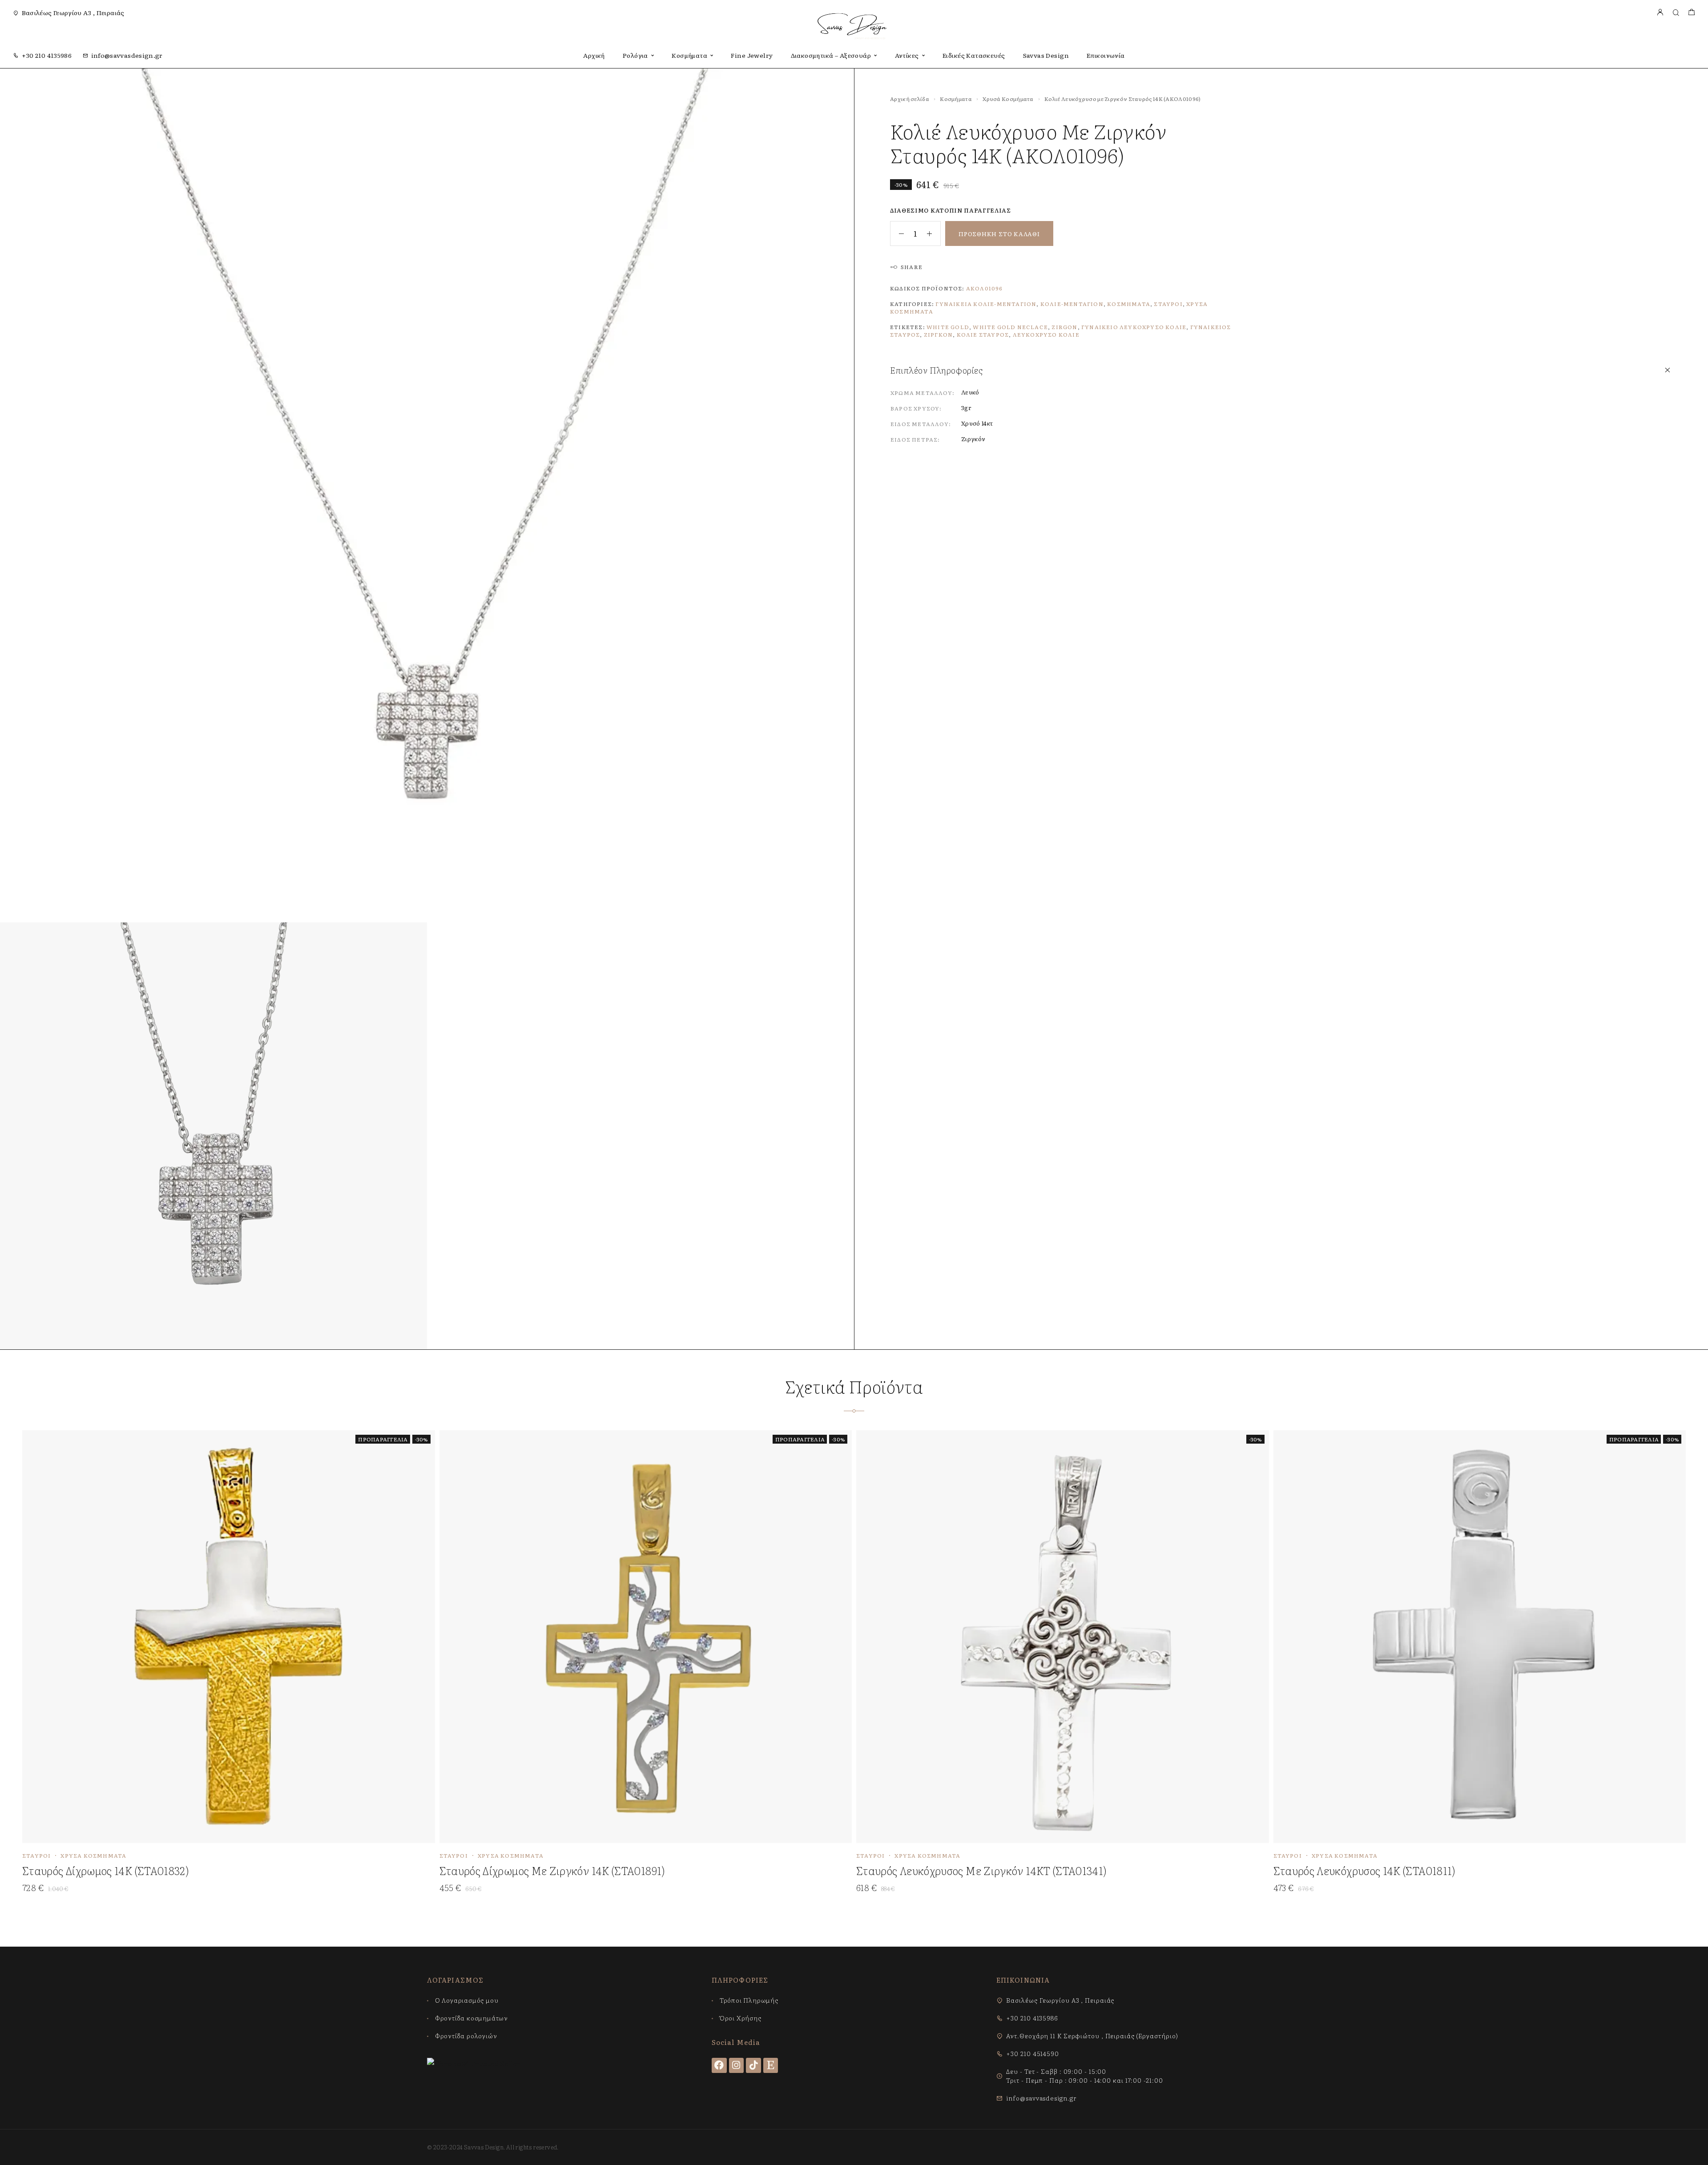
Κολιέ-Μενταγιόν (1072, 304)
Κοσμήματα (689, 55)
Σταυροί (1168, 304)
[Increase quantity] (934, 233)
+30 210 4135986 (47, 55)
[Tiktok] (753, 2065)
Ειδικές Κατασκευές (974, 55)
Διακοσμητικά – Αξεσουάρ (831, 55)
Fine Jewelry (752, 55)
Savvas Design (1046, 55)
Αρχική (594, 55)
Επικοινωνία (1106, 55)
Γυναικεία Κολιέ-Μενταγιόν (986, 304)
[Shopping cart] (1691, 13)
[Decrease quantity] (897, 233)
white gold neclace (1010, 327)
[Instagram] (737, 2065)
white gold (948, 327)
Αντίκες (907, 55)
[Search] (1676, 13)
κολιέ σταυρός (983, 334)
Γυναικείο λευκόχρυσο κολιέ (1134, 327)
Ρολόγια (635, 55)
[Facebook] (719, 2065)
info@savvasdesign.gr (127, 55)
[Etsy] (771, 2065)
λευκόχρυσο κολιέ (1046, 334)
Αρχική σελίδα (910, 99)
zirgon (1064, 327)
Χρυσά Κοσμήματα (1008, 99)
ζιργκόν (938, 334)
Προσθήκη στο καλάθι (999, 234)
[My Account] (1660, 13)
